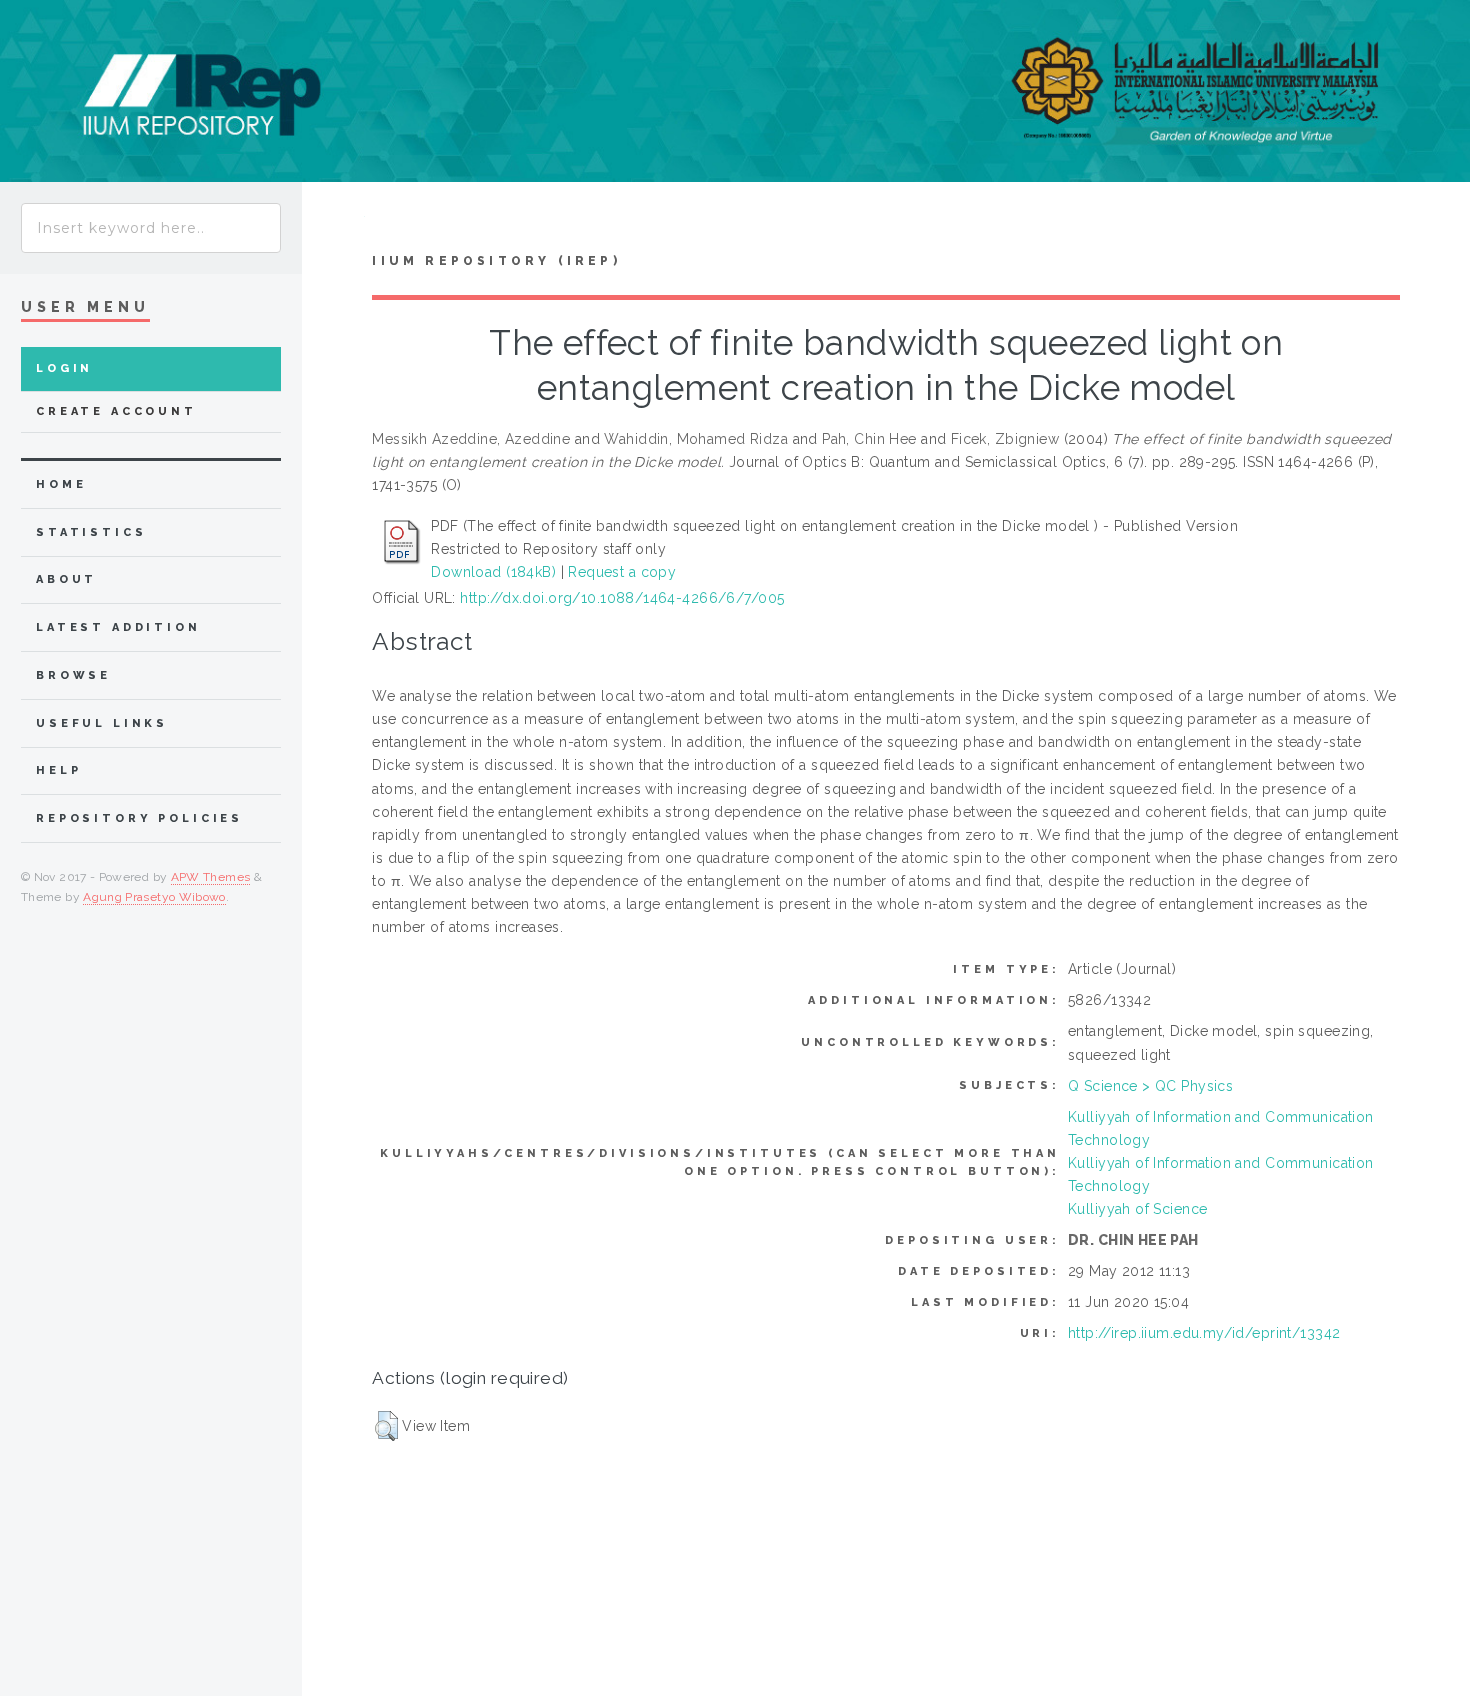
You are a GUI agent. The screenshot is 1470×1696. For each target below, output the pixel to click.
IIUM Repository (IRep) (496, 261)
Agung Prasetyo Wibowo (154, 897)
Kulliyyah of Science (1137, 1209)
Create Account (116, 411)
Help (58, 770)
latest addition (118, 627)
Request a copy (622, 572)
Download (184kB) (493, 572)
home (61, 484)
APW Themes (211, 877)
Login (64, 368)
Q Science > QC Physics (1150, 1086)
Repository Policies (139, 818)
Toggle (333, 221)
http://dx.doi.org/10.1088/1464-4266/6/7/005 (622, 598)
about (66, 579)
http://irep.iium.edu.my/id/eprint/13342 (1204, 1333)
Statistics (91, 532)
